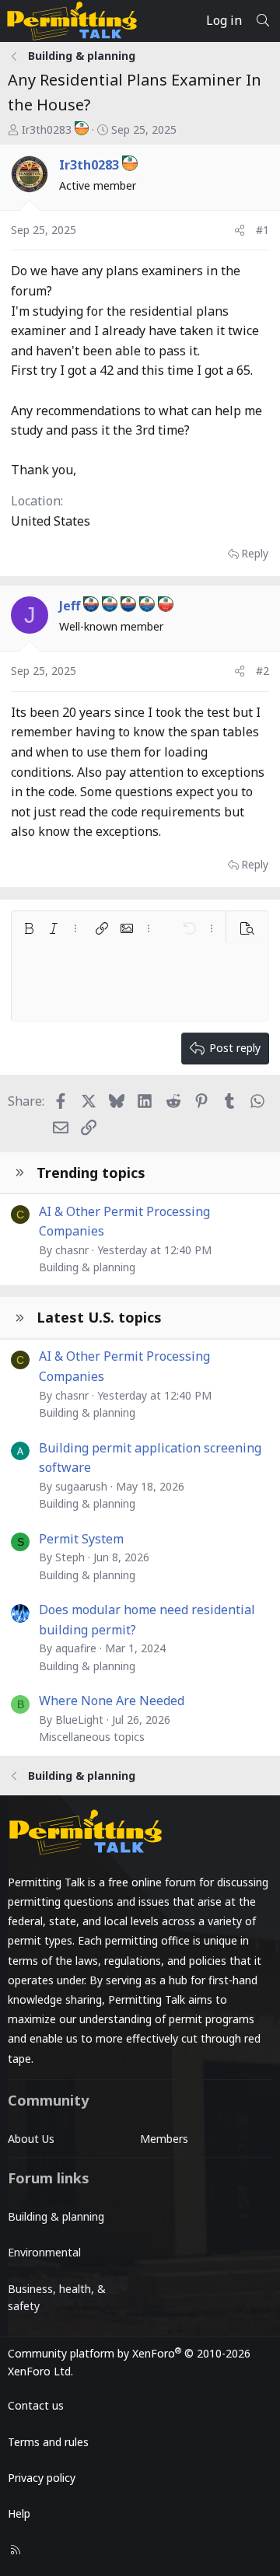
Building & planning (87, 1267)
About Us (31, 2139)
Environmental (44, 2252)
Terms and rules (48, 2442)
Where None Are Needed (112, 1700)
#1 (262, 230)
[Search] (262, 21)
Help (19, 2513)
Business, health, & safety (57, 2297)
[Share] (240, 230)
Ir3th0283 (47, 129)
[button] (29, 928)
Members (164, 2139)
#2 (262, 671)
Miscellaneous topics (92, 1737)
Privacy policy (42, 2478)
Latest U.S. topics (99, 1317)
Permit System (81, 1539)
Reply (255, 553)
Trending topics (91, 1173)
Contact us (36, 2405)
